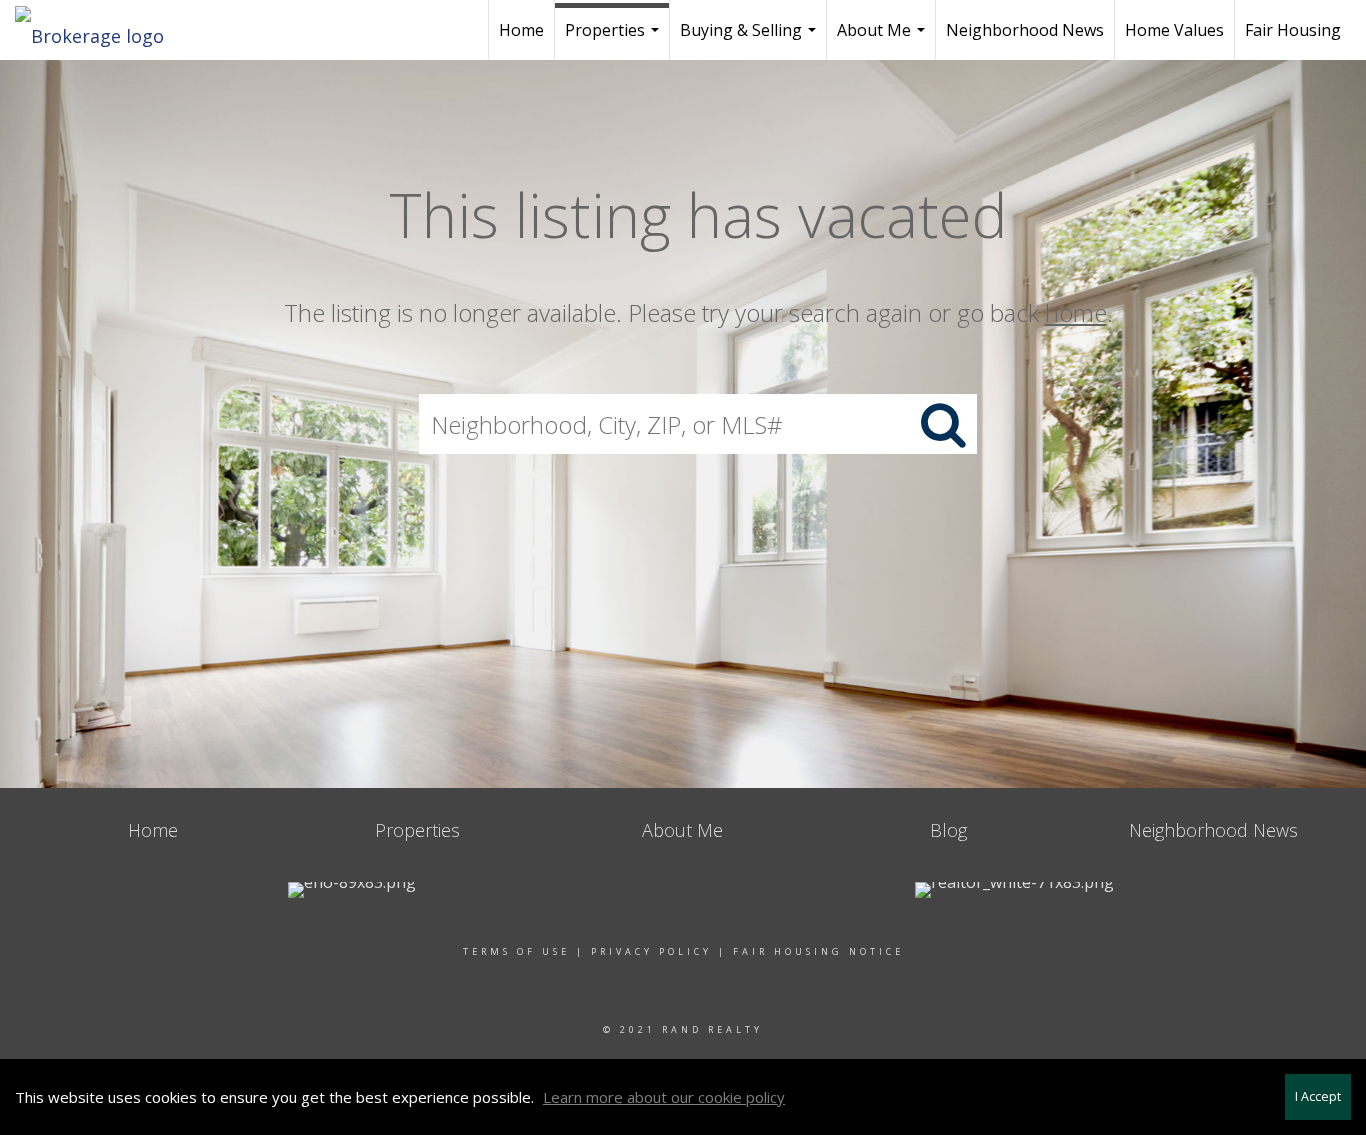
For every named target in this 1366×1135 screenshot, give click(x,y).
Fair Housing (1293, 30)
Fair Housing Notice (818, 951)
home (1076, 312)
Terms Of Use (516, 951)
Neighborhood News (1025, 30)
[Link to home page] (99, 30)
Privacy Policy (651, 951)
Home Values (1174, 30)
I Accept (1318, 1096)
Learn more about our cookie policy (664, 1097)
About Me (883, 39)
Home (521, 30)
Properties (614, 39)
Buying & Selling (750, 39)
